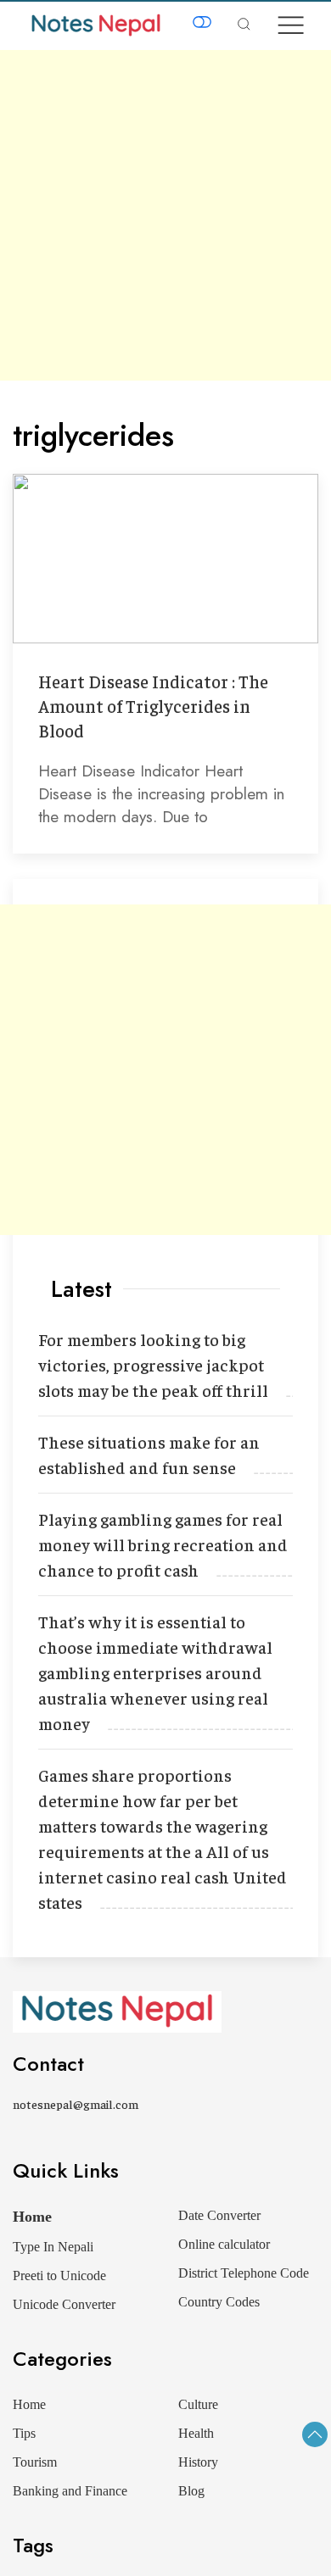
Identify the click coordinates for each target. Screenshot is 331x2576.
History (198, 2462)
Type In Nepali (53, 2247)
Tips (24, 2433)
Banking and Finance (70, 2491)
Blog (191, 2491)
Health (196, 2433)
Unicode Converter (64, 2304)
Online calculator (224, 2244)
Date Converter (219, 2215)
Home (32, 2217)
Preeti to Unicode (59, 2276)
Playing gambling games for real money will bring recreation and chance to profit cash (163, 1544)
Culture (198, 2404)
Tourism (35, 2462)
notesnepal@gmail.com (76, 2104)
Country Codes (219, 2302)
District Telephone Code (244, 2273)
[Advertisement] (165, 215)
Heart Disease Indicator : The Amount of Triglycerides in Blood (153, 706)
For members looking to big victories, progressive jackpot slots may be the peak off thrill (153, 1364)
